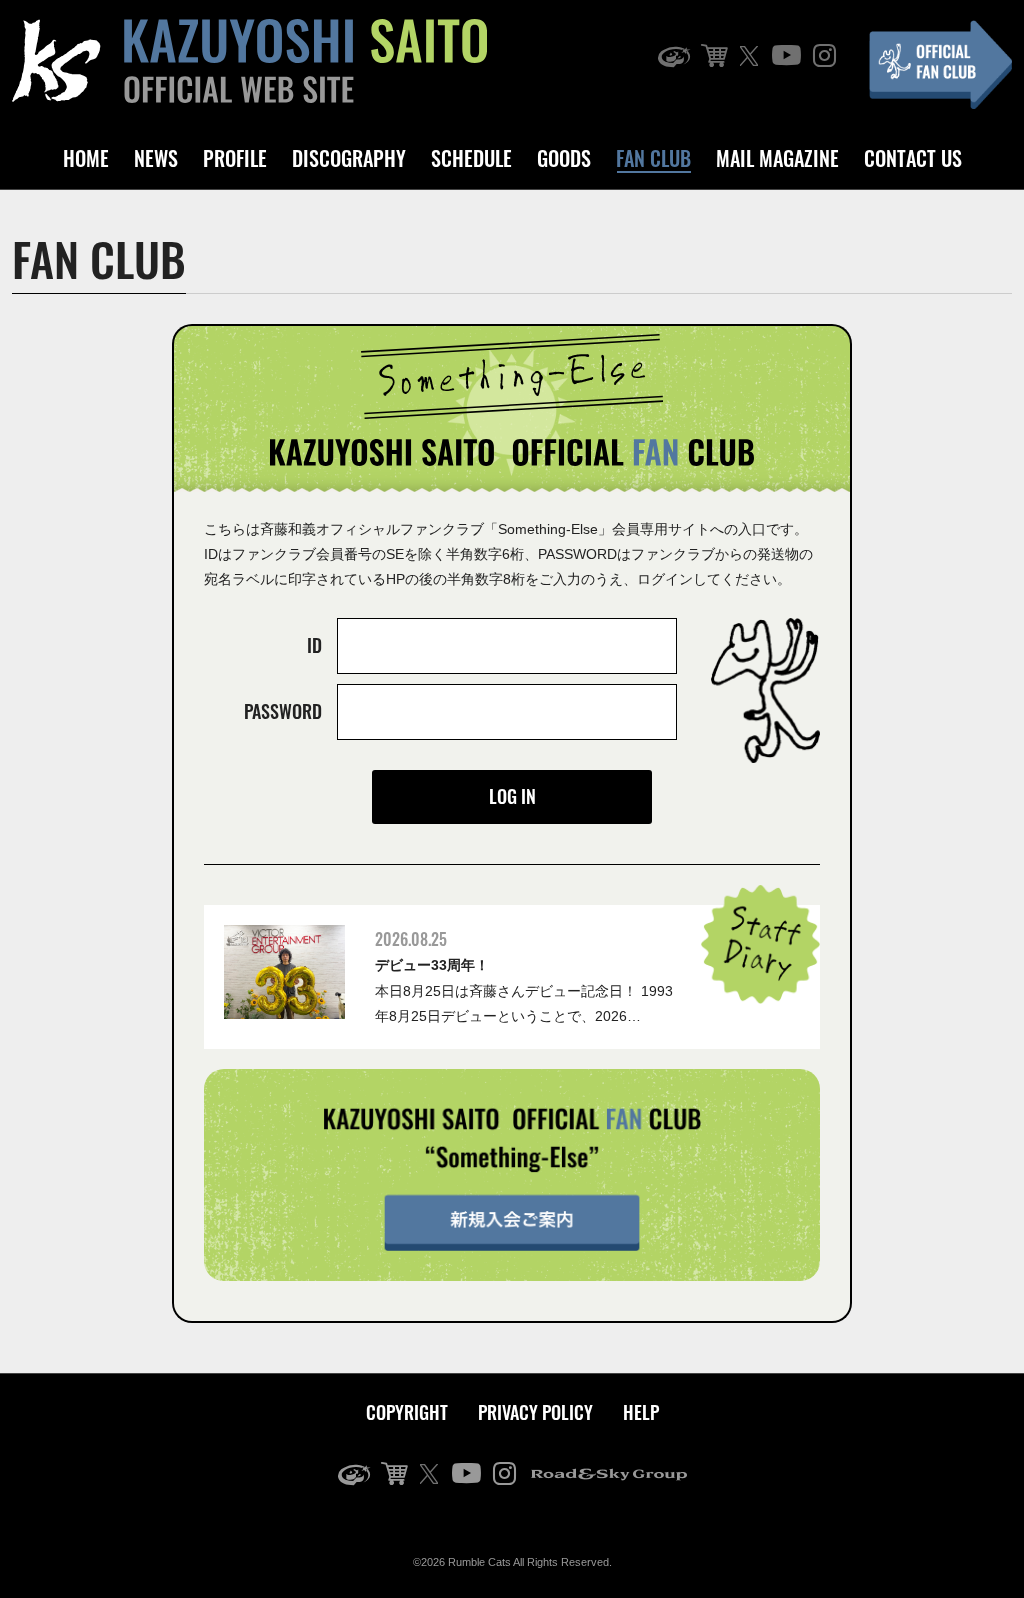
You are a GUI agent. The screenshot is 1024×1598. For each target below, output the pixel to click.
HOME (86, 158)
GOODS (564, 158)
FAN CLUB (653, 158)
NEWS (156, 158)
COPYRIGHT (407, 1412)
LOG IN (512, 796)
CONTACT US (913, 158)
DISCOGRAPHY (349, 158)
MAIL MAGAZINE (777, 158)
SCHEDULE (471, 158)
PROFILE (235, 158)
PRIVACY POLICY (535, 1412)
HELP (641, 1412)
